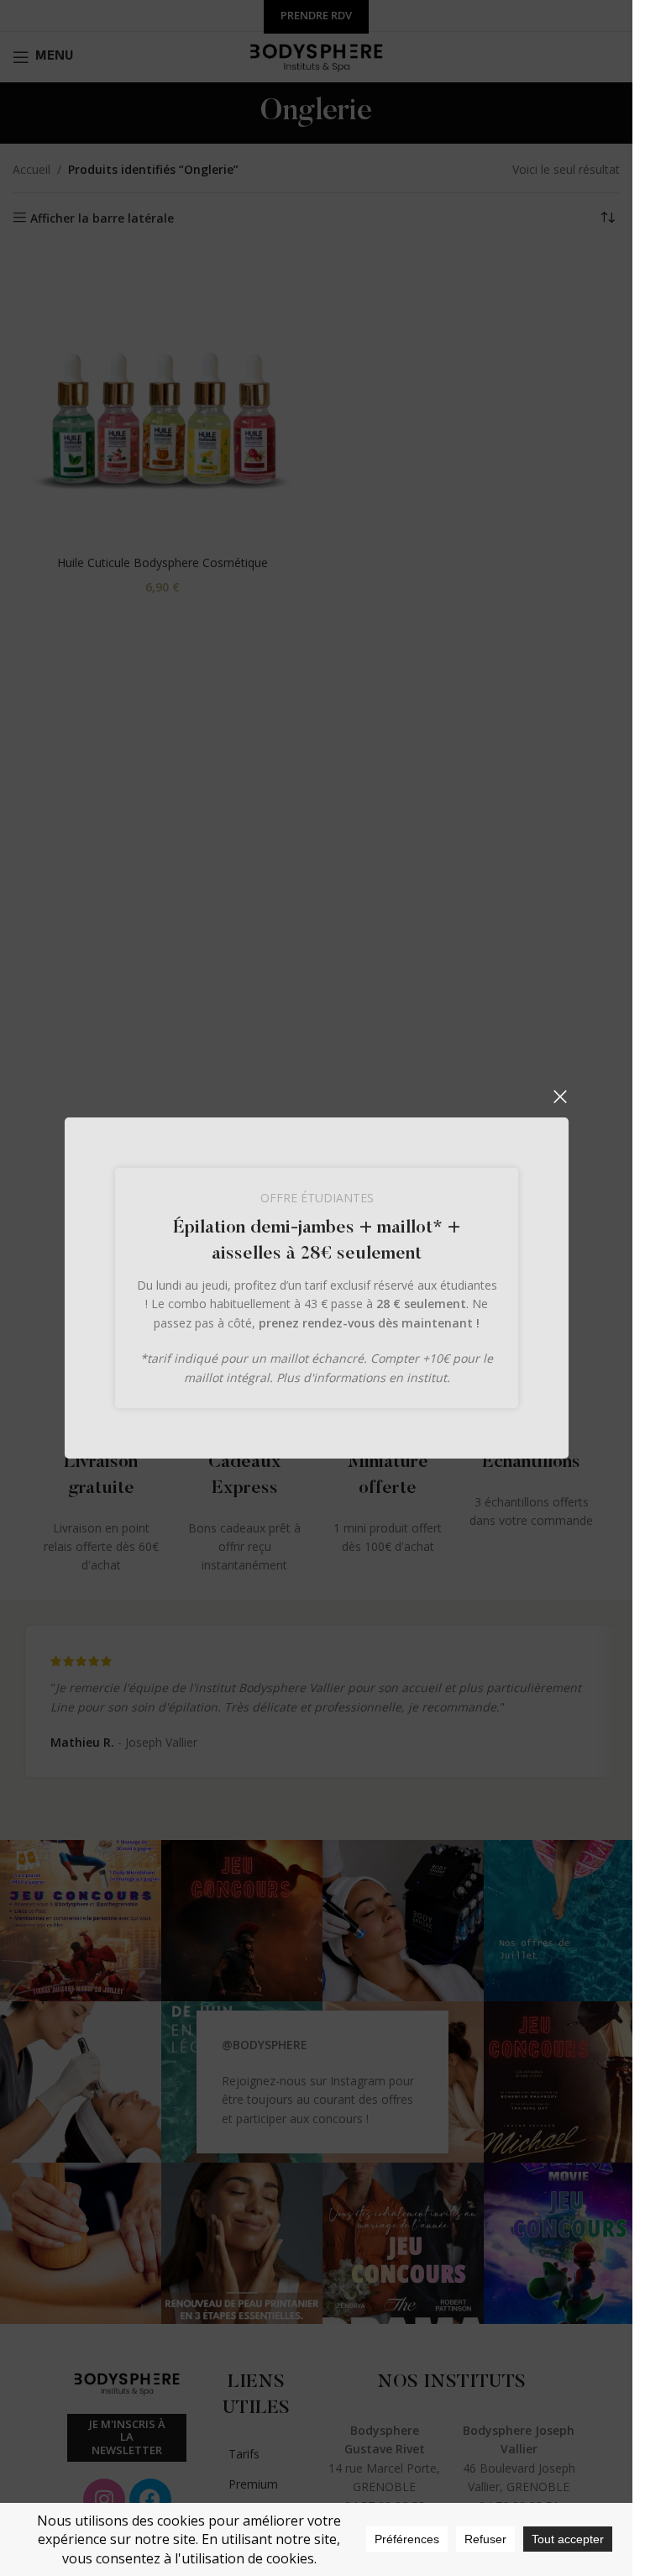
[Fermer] (560, 1096)
